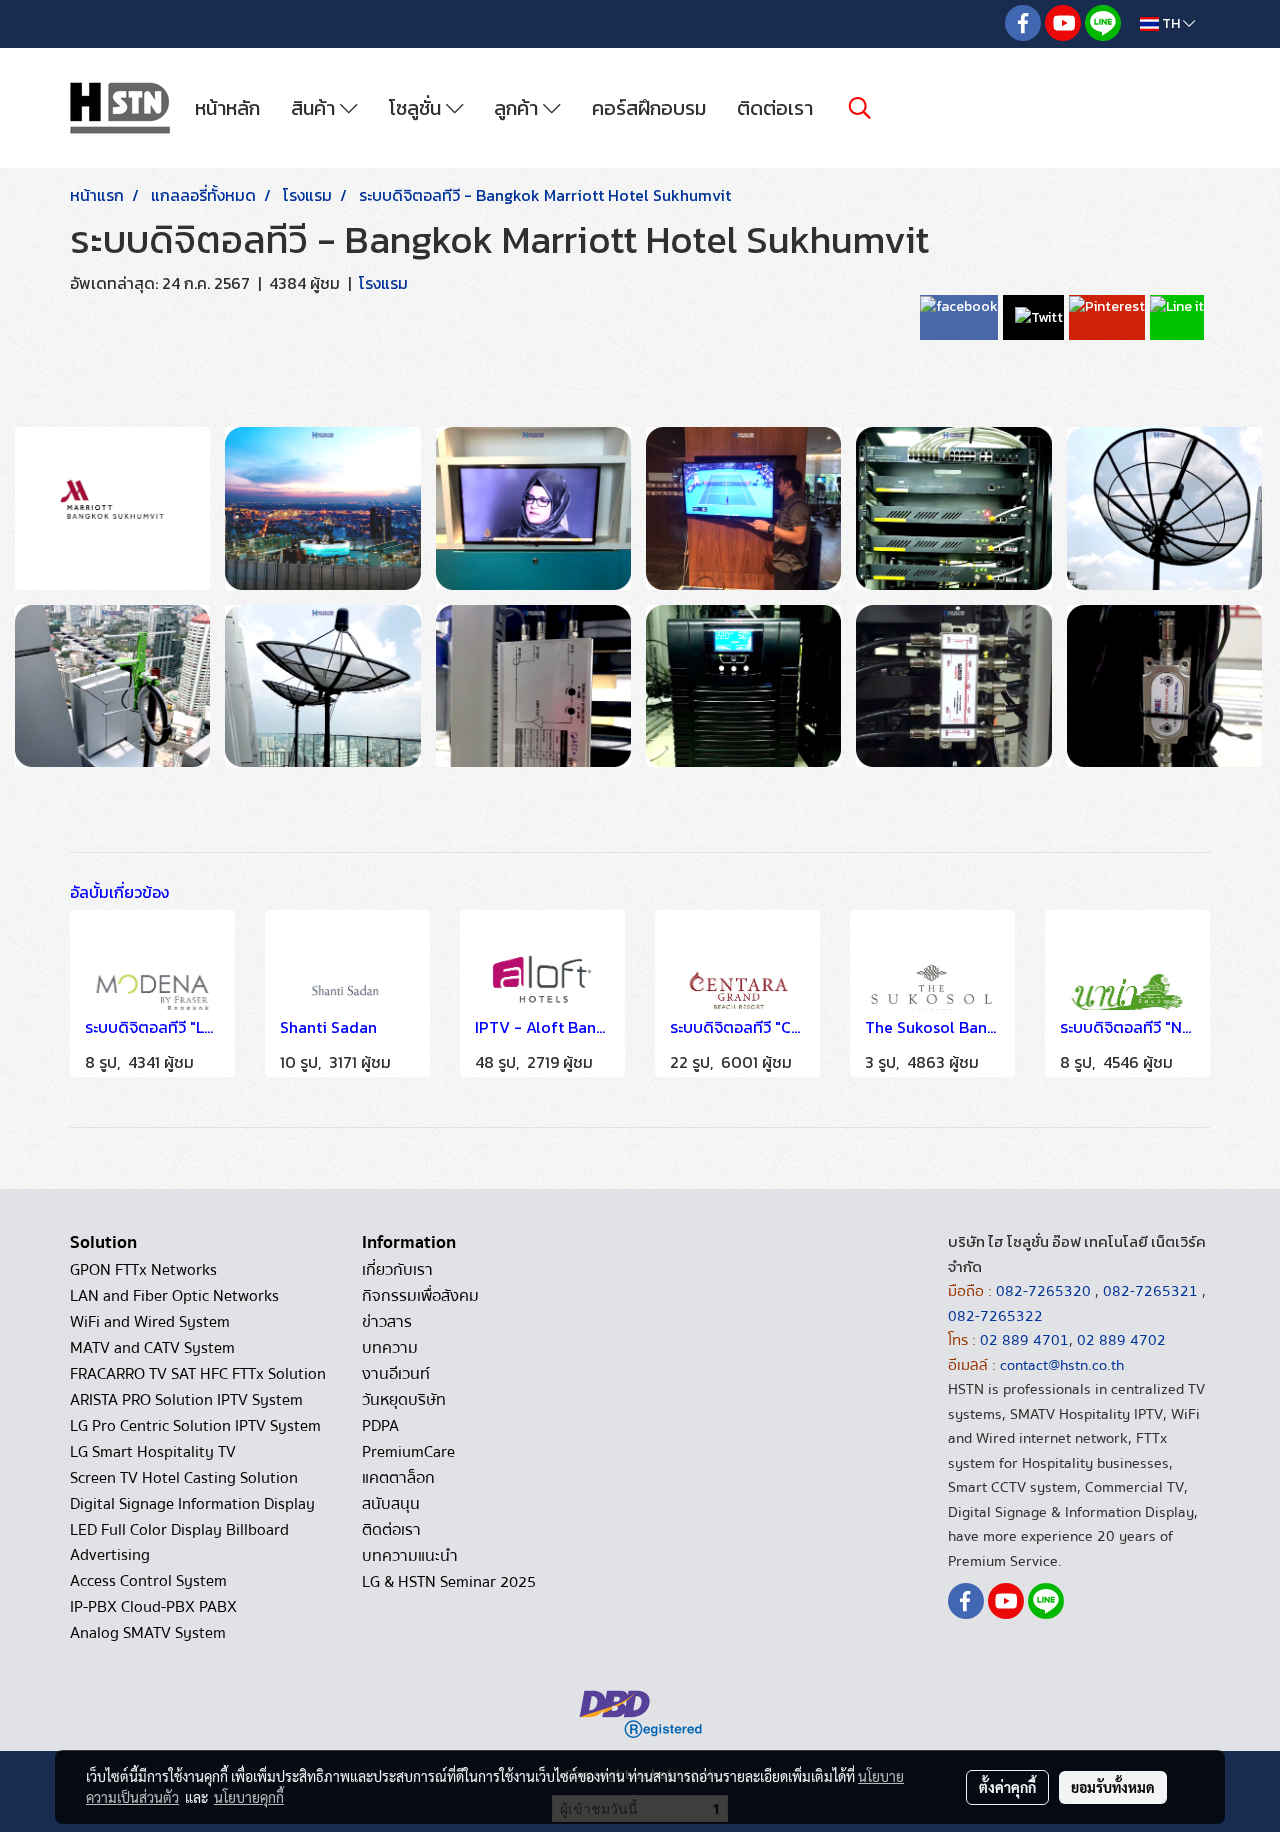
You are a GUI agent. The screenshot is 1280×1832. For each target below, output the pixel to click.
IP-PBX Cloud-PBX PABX (153, 1607)
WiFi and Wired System (150, 1322)
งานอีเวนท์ (396, 1374)
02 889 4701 (1024, 1340)
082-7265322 (995, 1316)
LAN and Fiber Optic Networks (174, 1296)
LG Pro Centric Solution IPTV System (195, 1426)
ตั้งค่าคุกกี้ (1007, 1787)
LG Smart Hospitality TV (153, 1452)
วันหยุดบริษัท (404, 1400)
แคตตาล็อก (398, 1478)
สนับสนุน (391, 1504)
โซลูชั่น (417, 108)
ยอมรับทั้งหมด (1113, 1787)
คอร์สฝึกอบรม (649, 108)
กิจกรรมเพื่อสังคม (420, 1296)
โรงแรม (383, 283)
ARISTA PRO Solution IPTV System (186, 1400)
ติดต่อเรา (775, 108)
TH (1171, 23)
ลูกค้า (518, 108)
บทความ (390, 1348)
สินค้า (315, 108)
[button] (860, 108)
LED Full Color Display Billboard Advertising (179, 1542)
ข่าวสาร (387, 1322)
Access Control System (148, 1581)
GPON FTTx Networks (143, 1270)
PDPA (380, 1426)
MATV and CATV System (152, 1348)
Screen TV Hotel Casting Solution (184, 1478)
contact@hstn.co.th (1062, 1365)
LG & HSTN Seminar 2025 (449, 1582)
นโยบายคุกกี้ (249, 1797)
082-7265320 (1045, 1291)
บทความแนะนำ (410, 1556)
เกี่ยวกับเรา (397, 1270)
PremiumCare (408, 1452)
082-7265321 (1150, 1291)
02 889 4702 (1121, 1340)
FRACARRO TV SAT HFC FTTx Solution (198, 1374)
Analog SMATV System (148, 1633)
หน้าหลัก (227, 108)
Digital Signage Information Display (192, 1504)
